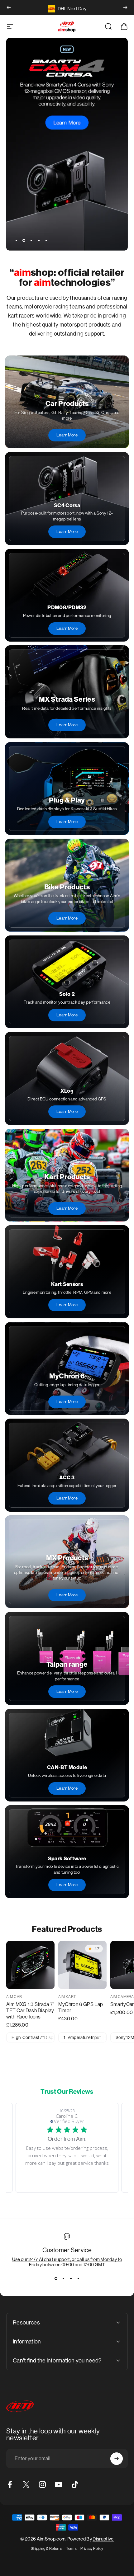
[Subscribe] (117, 2459)
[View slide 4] (78, 2278)
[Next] (125, 7)
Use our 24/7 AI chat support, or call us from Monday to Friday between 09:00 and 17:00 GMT (67, 2262)
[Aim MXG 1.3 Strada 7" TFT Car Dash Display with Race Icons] (30, 1965)
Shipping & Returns (47, 2549)
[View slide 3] (71, 2278)
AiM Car (14, 1997)
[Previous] (9, 7)
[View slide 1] (56, 2278)
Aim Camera (122, 1997)
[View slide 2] (63, 2278)
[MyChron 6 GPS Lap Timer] (82, 1965)
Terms (71, 2549)
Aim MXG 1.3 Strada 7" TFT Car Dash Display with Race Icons (30, 2011)
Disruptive (103, 2539)
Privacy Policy (92, 2549)
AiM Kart (67, 1997)
